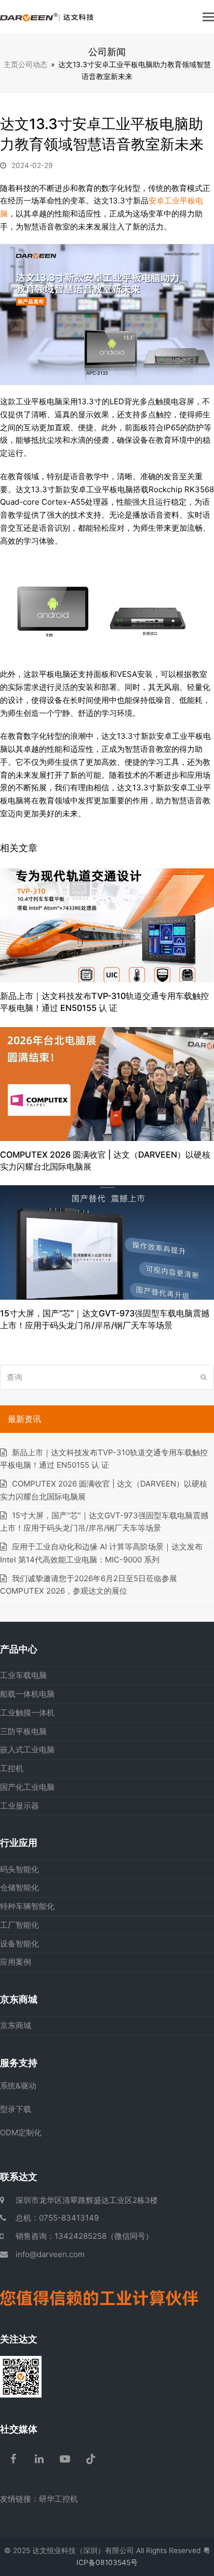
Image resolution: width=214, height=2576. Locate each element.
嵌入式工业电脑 (27, 1750)
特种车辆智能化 (27, 1906)
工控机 (12, 1768)
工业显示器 (19, 1806)
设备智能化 (19, 1944)
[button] (208, 17)
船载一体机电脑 (27, 1694)
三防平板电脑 (23, 1731)
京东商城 (16, 2025)
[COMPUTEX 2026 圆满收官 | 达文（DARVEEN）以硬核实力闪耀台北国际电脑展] (107, 1083)
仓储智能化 (19, 1887)
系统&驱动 (18, 2086)
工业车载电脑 (23, 1675)
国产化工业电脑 (27, 1787)
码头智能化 (19, 1869)
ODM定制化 (21, 2132)
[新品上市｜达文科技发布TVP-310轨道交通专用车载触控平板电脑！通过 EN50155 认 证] (107, 925)
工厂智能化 (19, 1925)
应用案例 (16, 1962)
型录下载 (16, 2109)
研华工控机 (58, 2499)
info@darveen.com (50, 2254)
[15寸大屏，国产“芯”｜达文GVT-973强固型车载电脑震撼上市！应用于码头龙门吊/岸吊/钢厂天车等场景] (107, 1242)
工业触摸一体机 (27, 1713)
